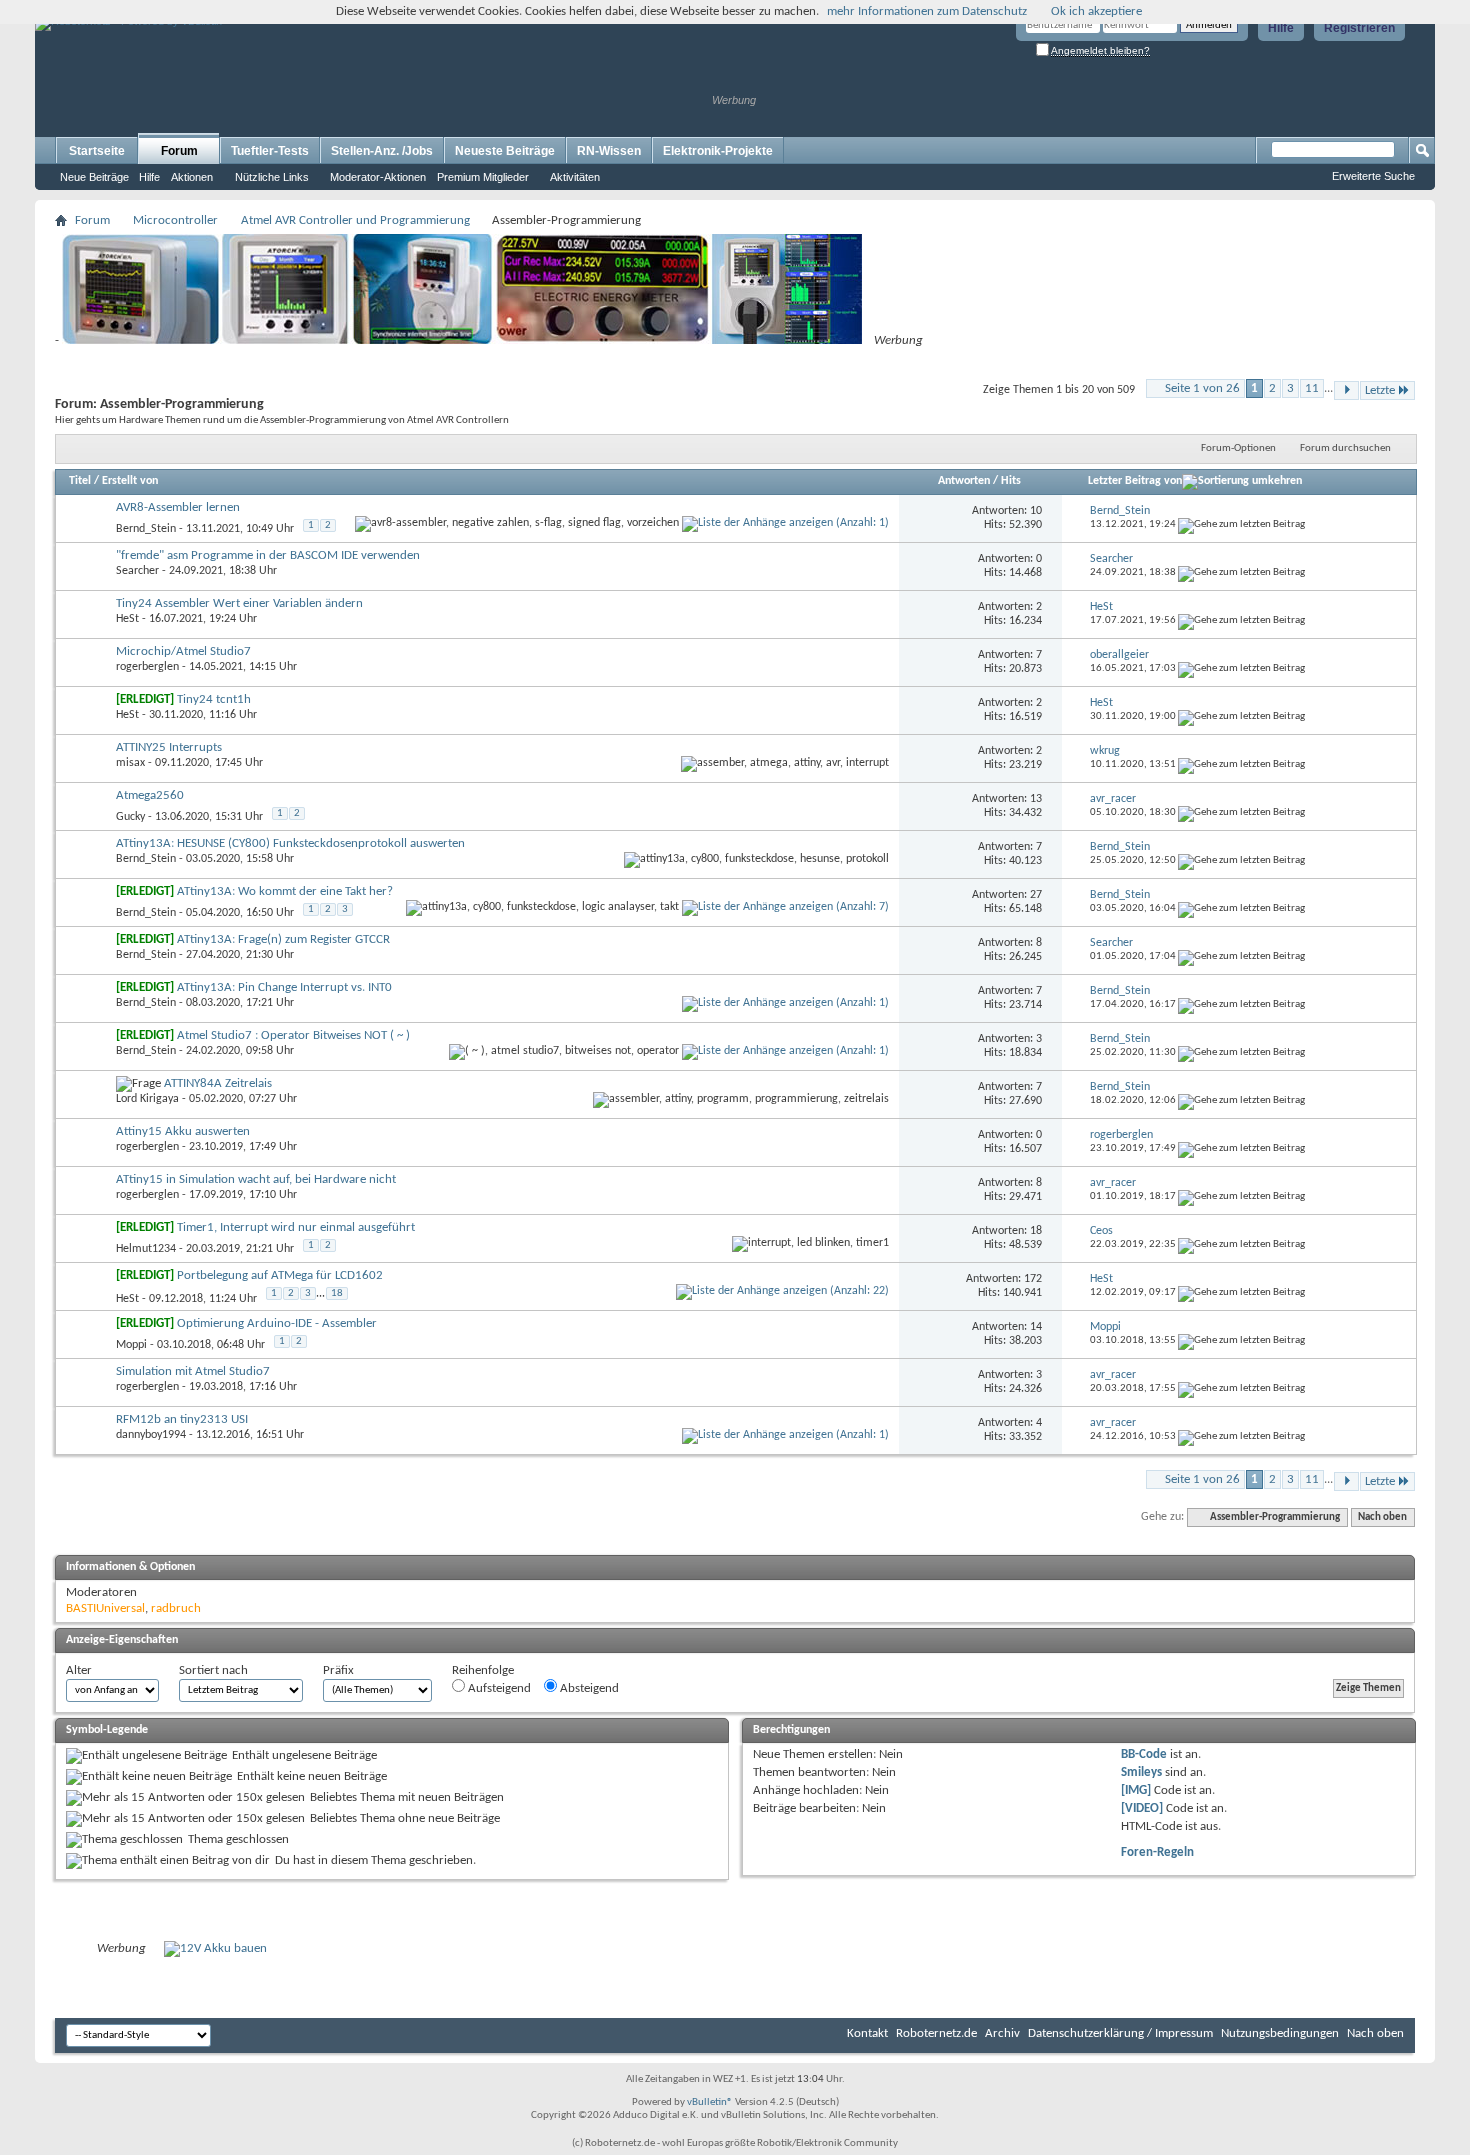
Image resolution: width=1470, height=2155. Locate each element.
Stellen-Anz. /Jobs (382, 151)
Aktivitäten (575, 177)
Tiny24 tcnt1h (214, 699)
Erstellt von (130, 481)
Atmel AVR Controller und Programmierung (355, 220)
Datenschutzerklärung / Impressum (1120, 2033)
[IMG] (1136, 1790)
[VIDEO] (1142, 1808)
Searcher (137, 571)
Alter (79, 1670)
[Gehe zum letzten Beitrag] (1241, 524)
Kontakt (867, 2033)
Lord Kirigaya (147, 1099)
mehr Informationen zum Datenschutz (927, 11)
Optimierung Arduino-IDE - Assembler (277, 1323)
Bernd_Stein (146, 529)
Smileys (1141, 1772)
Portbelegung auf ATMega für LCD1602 (280, 1275)
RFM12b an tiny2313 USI (182, 1419)
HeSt (127, 619)
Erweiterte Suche (1373, 176)
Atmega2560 (150, 795)
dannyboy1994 (151, 1435)
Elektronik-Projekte (718, 151)
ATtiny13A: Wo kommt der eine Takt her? (285, 891)
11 (1312, 388)
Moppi (131, 1345)
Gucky (130, 817)
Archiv (1002, 2033)
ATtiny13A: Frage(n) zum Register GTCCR (283, 939)
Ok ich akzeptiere (1096, 11)
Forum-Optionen (1238, 448)
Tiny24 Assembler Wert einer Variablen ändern (239, 603)
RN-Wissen (609, 151)
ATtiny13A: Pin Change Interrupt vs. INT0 (284, 987)
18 (337, 1293)
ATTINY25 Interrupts (169, 747)
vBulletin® (710, 2102)
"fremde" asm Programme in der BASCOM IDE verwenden (268, 555)
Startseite (97, 151)
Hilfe (1281, 28)
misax (130, 763)
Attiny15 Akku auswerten (183, 1131)
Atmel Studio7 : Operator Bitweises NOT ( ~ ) (293, 1035)
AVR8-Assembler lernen (178, 507)
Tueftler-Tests (270, 151)
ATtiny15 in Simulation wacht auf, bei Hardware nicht (256, 1179)
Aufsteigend (498, 1688)
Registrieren (1359, 28)
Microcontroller (175, 220)
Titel (80, 481)
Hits (1011, 481)
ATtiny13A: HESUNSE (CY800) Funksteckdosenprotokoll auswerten (290, 843)
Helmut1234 (146, 1249)
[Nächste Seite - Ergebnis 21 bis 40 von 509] (1346, 390)
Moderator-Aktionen (378, 177)
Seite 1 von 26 (1202, 388)
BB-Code (1144, 1754)
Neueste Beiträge (505, 151)
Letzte (1380, 390)
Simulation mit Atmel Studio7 (193, 1371)
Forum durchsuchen (1345, 448)
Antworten (964, 481)
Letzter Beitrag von (1135, 481)
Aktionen (192, 177)
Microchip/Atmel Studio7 (183, 651)
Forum (179, 151)
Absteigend (588, 1688)
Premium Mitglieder (483, 177)
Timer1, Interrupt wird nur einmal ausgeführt (296, 1227)
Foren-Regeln (1157, 1852)
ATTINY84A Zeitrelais (218, 1083)
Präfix (338, 1670)
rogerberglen (147, 667)
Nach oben (1382, 1517)
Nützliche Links (272, 177)
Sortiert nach (213, 1670)
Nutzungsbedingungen (1280, 2033)
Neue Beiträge (94, 177)
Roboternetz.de (936, 2033)
